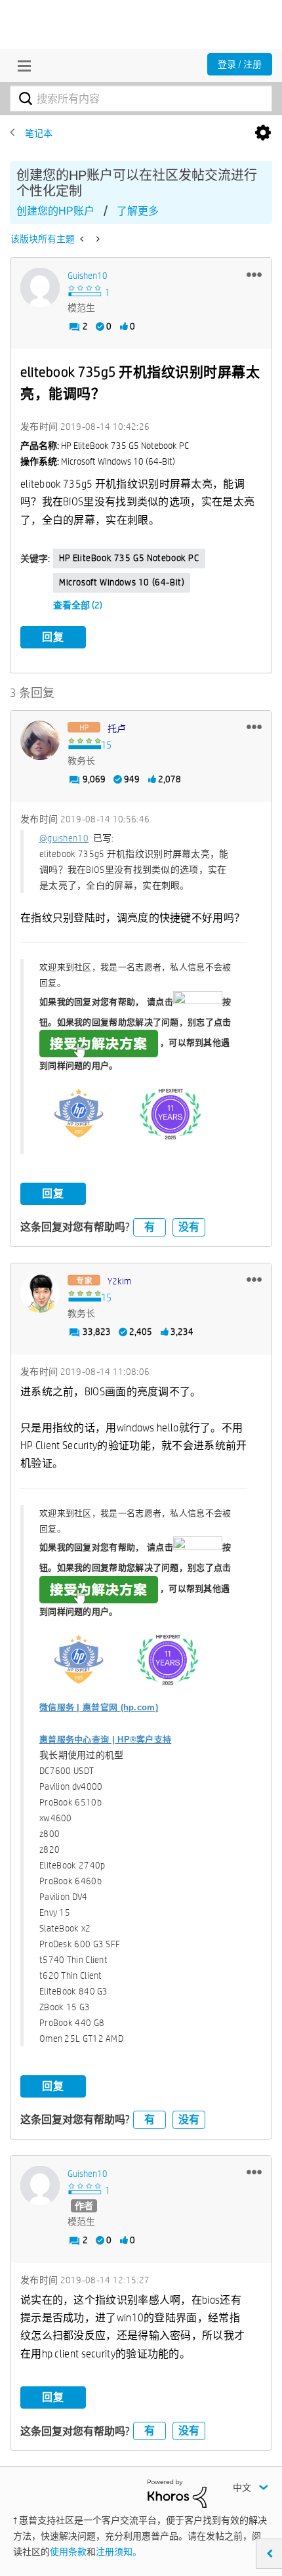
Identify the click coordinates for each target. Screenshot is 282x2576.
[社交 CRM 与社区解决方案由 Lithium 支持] (177, 2493)
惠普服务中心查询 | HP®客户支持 (105, 1740)
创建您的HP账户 (55, 211)
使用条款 (68, 2552)
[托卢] (40, 740)
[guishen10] (40, 287)
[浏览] (21, 66)
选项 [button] (263, 133)
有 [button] (150, 1227)
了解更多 (138, 211)
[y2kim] (40, 1293)
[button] (254, 274)
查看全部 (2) (78, 605)
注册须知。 (119, 2552)
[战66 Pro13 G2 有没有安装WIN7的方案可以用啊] (97, 239)
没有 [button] (189, 1227)
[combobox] (141, 98)
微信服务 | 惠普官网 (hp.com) (99, 1707)
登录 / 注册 (240, 64)
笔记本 (39, 133)
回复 (53, 637)
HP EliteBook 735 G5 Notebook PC (129, 558)
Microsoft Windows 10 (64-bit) (122, 582)
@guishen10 (64, 838)
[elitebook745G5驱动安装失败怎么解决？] (83, 239)
